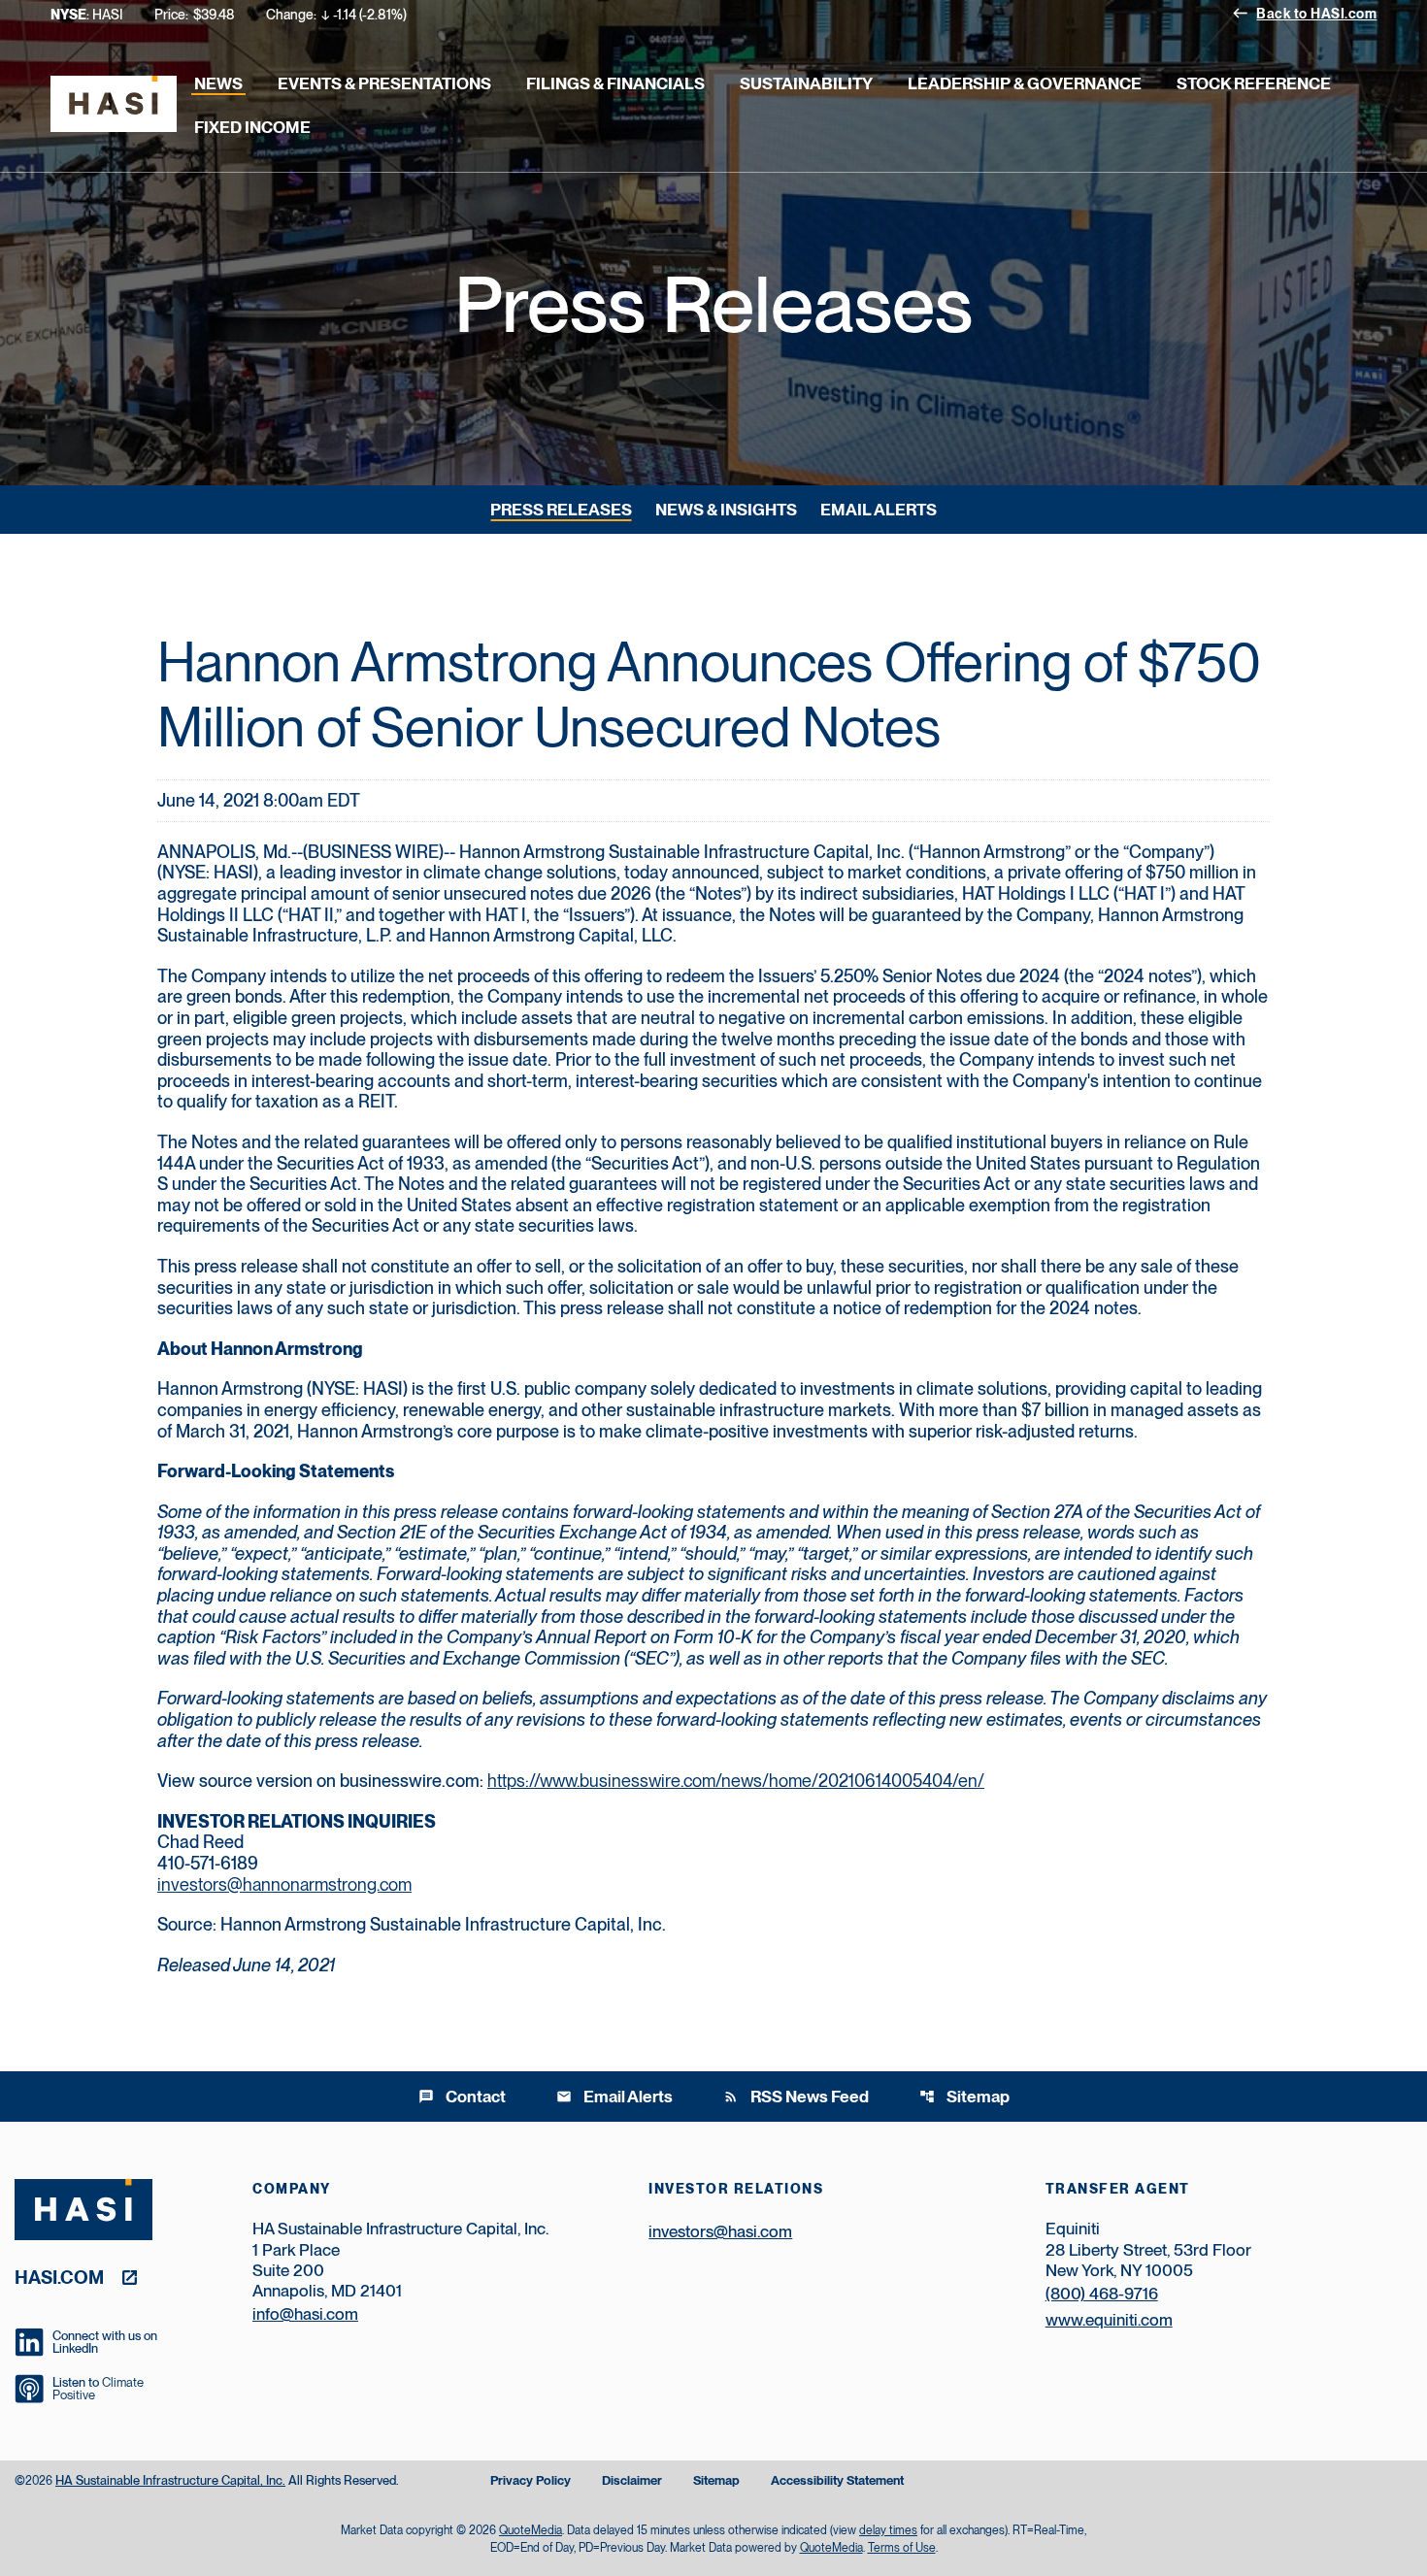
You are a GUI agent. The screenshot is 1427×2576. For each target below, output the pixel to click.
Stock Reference (1254, 83)
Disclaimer (632, 2481)
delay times (888, 2530)
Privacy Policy (531, 2481)
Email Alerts (879, 510)
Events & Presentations (384, 83)
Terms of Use (902, 2548)
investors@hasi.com (720, 2231)
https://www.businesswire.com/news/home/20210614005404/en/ (736, 1781)
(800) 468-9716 (1102, 2294)
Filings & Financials (615, 83)
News (218, 83)
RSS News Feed (796, 2097)
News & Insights (726, 510)
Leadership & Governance (1025, 83)
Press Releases (561, 510)
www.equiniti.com (1109, 2320)
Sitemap (964, 2097)
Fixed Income (252, 127)
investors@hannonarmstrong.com (284, 1884)
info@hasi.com (305, 2314)
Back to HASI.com (1304, 13)
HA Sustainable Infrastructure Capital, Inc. (170, 2480)
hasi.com (59, 2277)
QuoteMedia (531, 2530)
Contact (462, 2097)
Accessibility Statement (837, 2481)
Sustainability (806, 83)
